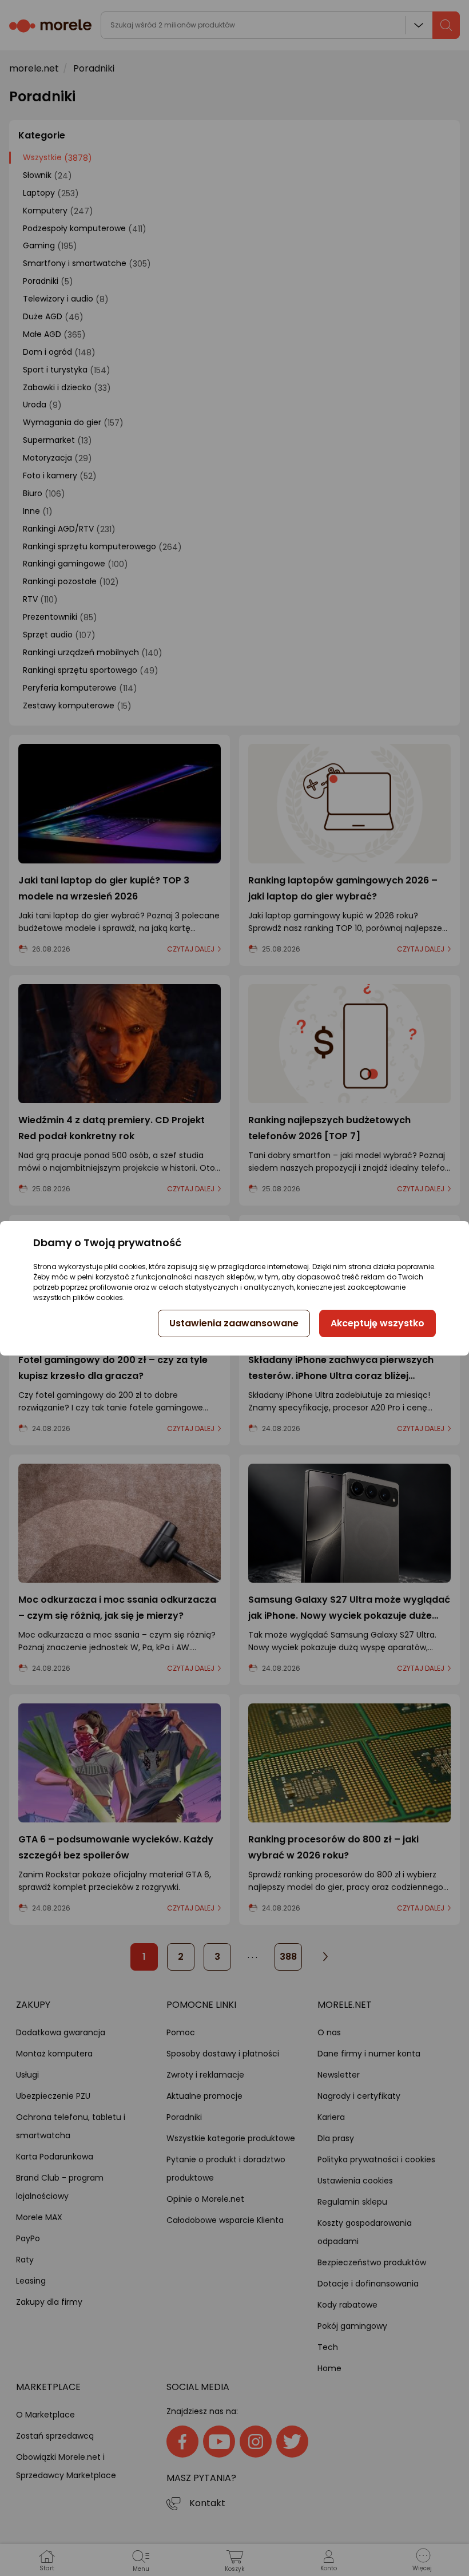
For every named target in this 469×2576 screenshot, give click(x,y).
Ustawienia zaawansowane (234, 1323)
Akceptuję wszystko (377, 1323)
